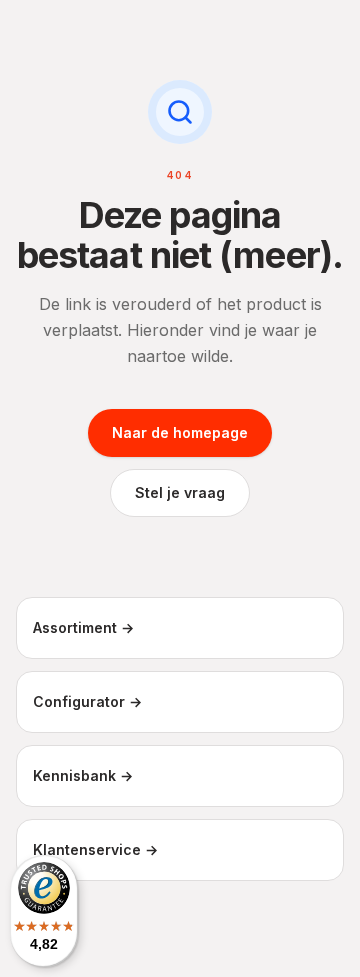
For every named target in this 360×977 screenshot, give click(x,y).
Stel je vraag (180, 492)
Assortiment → (83, 627)
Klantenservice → (95, 849)
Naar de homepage (180, 432)
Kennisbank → (83, 775)
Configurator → (87, 701)
